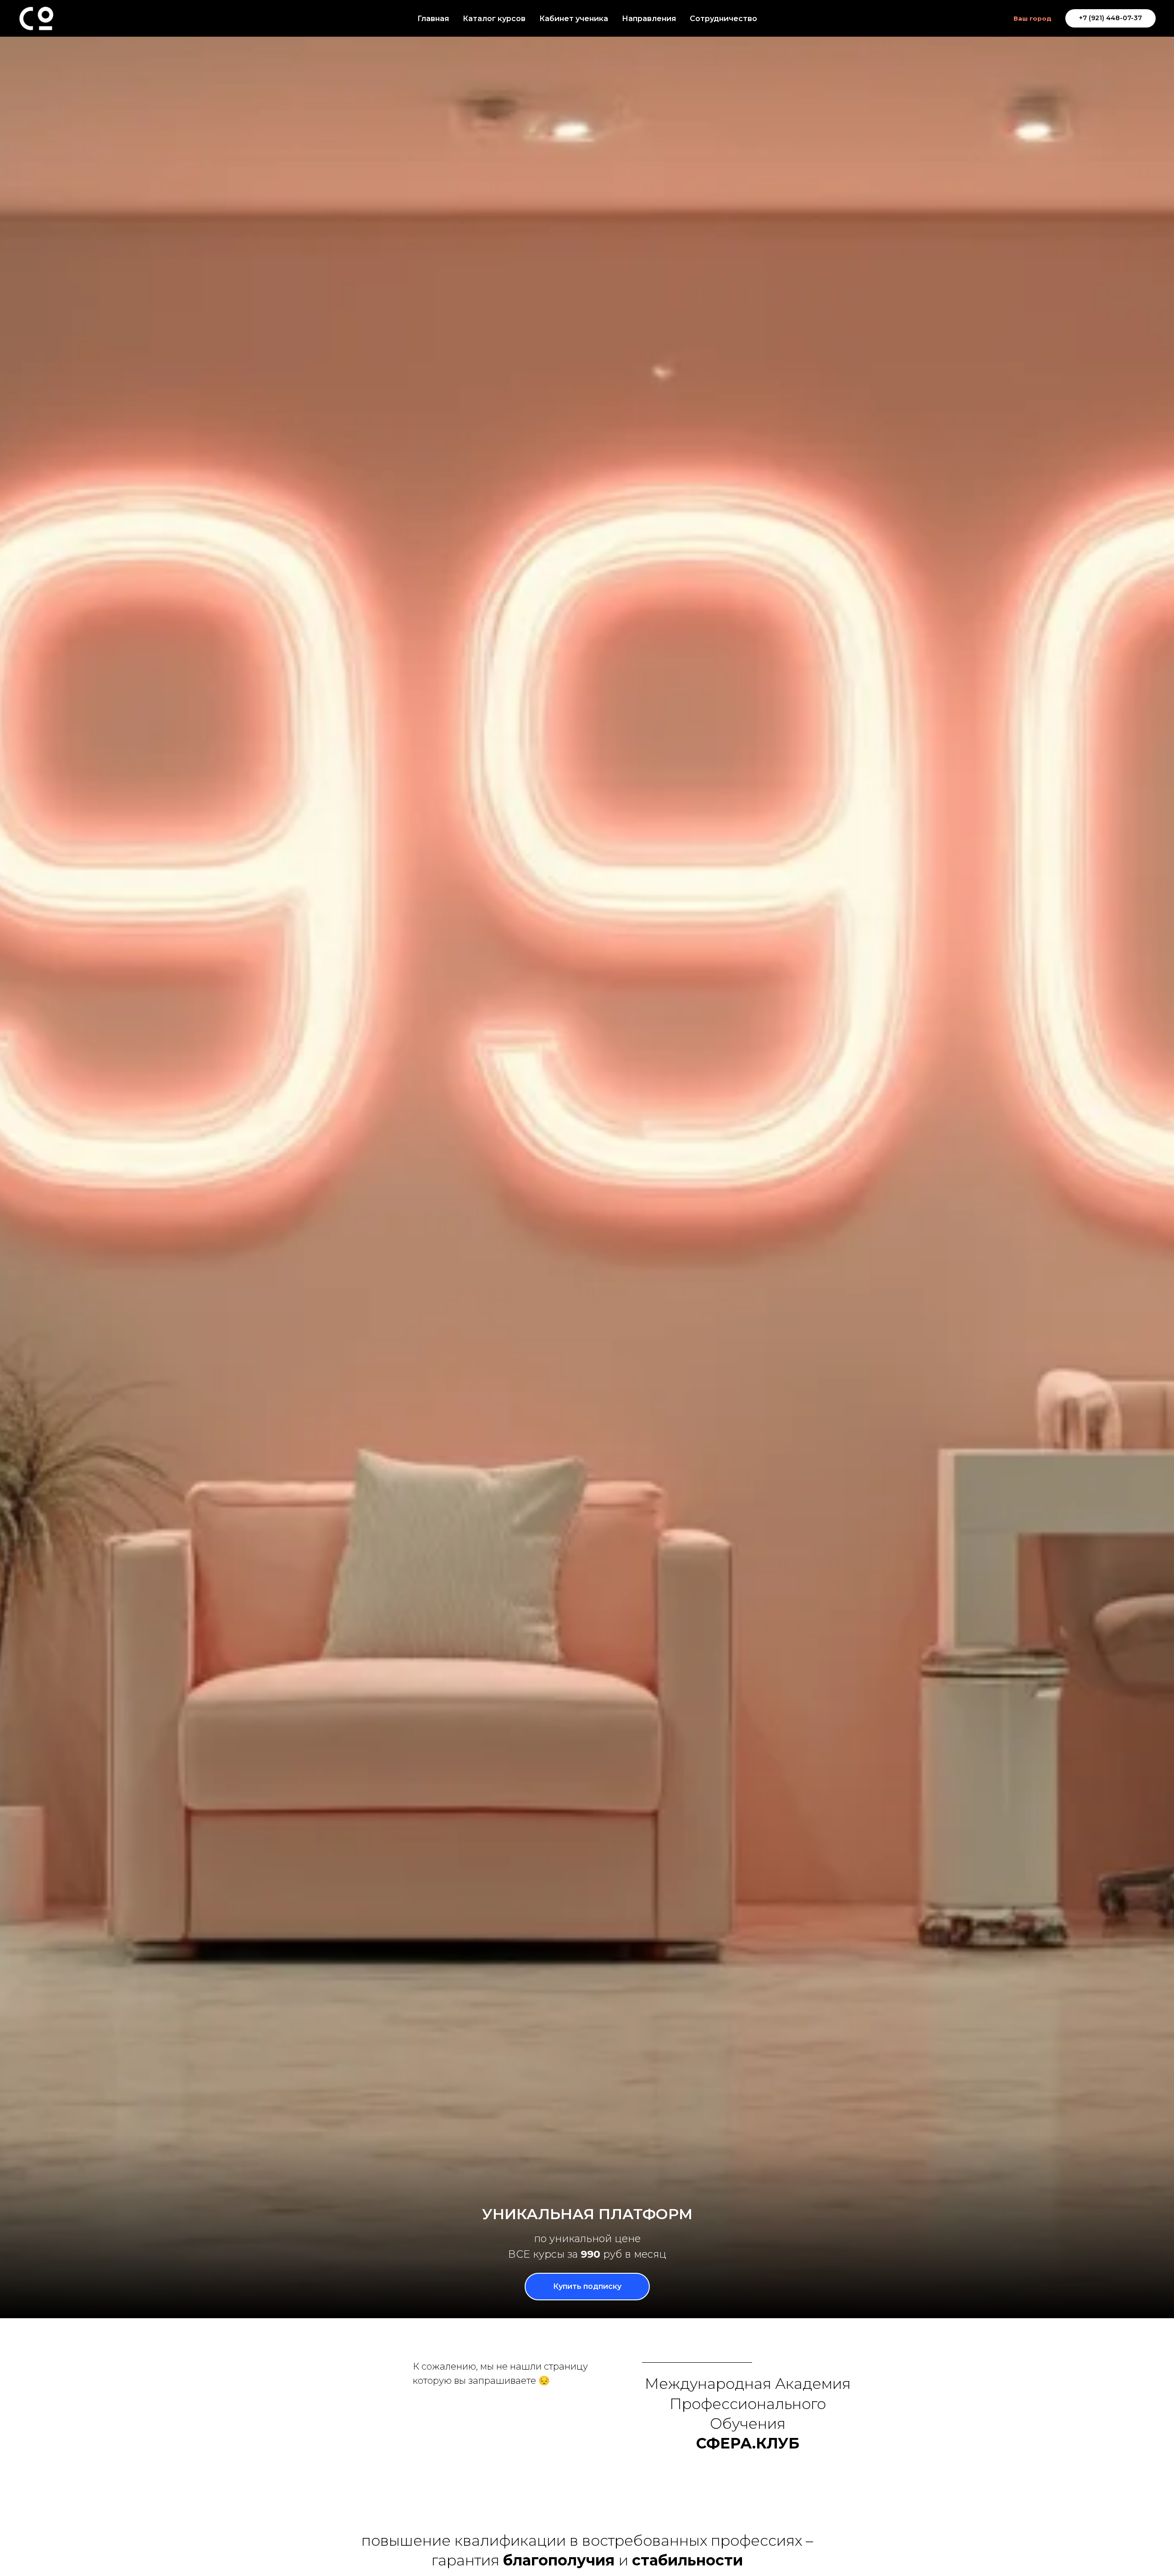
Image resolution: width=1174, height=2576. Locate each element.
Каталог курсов (494, 19)
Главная (433, 19)
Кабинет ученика (574, 19)
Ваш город (1033, 18)
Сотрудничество (723, 19)
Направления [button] (649, 19)
